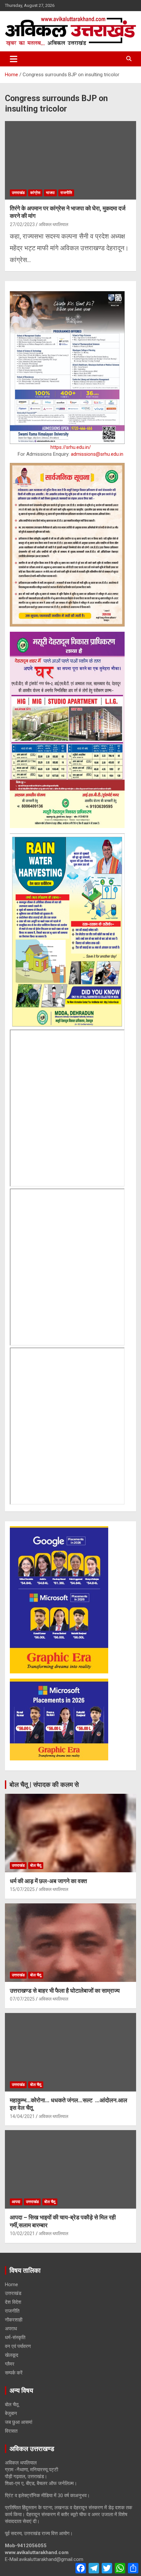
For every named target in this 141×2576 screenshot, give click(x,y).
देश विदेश (13, 2302)
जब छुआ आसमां (19, 2422)
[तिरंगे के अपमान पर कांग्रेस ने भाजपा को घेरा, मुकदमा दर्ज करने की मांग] (70, 160)
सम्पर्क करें (14, 2373)
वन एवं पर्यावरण (18, 2346)
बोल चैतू (36, 1865)
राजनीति (66, 193)
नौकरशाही (14, 2320)
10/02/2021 (22, 2233)
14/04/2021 (22, 2116)
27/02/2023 (22, 224)
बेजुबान (11, 2413)
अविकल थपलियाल (53, 224)
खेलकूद (12, 2355)
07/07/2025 (22, 1999)
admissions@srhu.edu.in (97, 454)
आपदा (16, 2202)
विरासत (11, 2431)
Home (11, 2285)
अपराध (11, 2329)
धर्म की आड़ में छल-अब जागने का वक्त (48, 1881)
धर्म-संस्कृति (15, 2338)
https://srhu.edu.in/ (71, 447)
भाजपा (50, 193)
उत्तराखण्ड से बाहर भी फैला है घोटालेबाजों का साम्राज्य (65, 1991)
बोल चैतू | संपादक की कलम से (44, 1785)
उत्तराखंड (18, 193)
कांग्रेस (35, 193)
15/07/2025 (22, 1889)
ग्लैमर (10, 2364)
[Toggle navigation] (14, 59)
